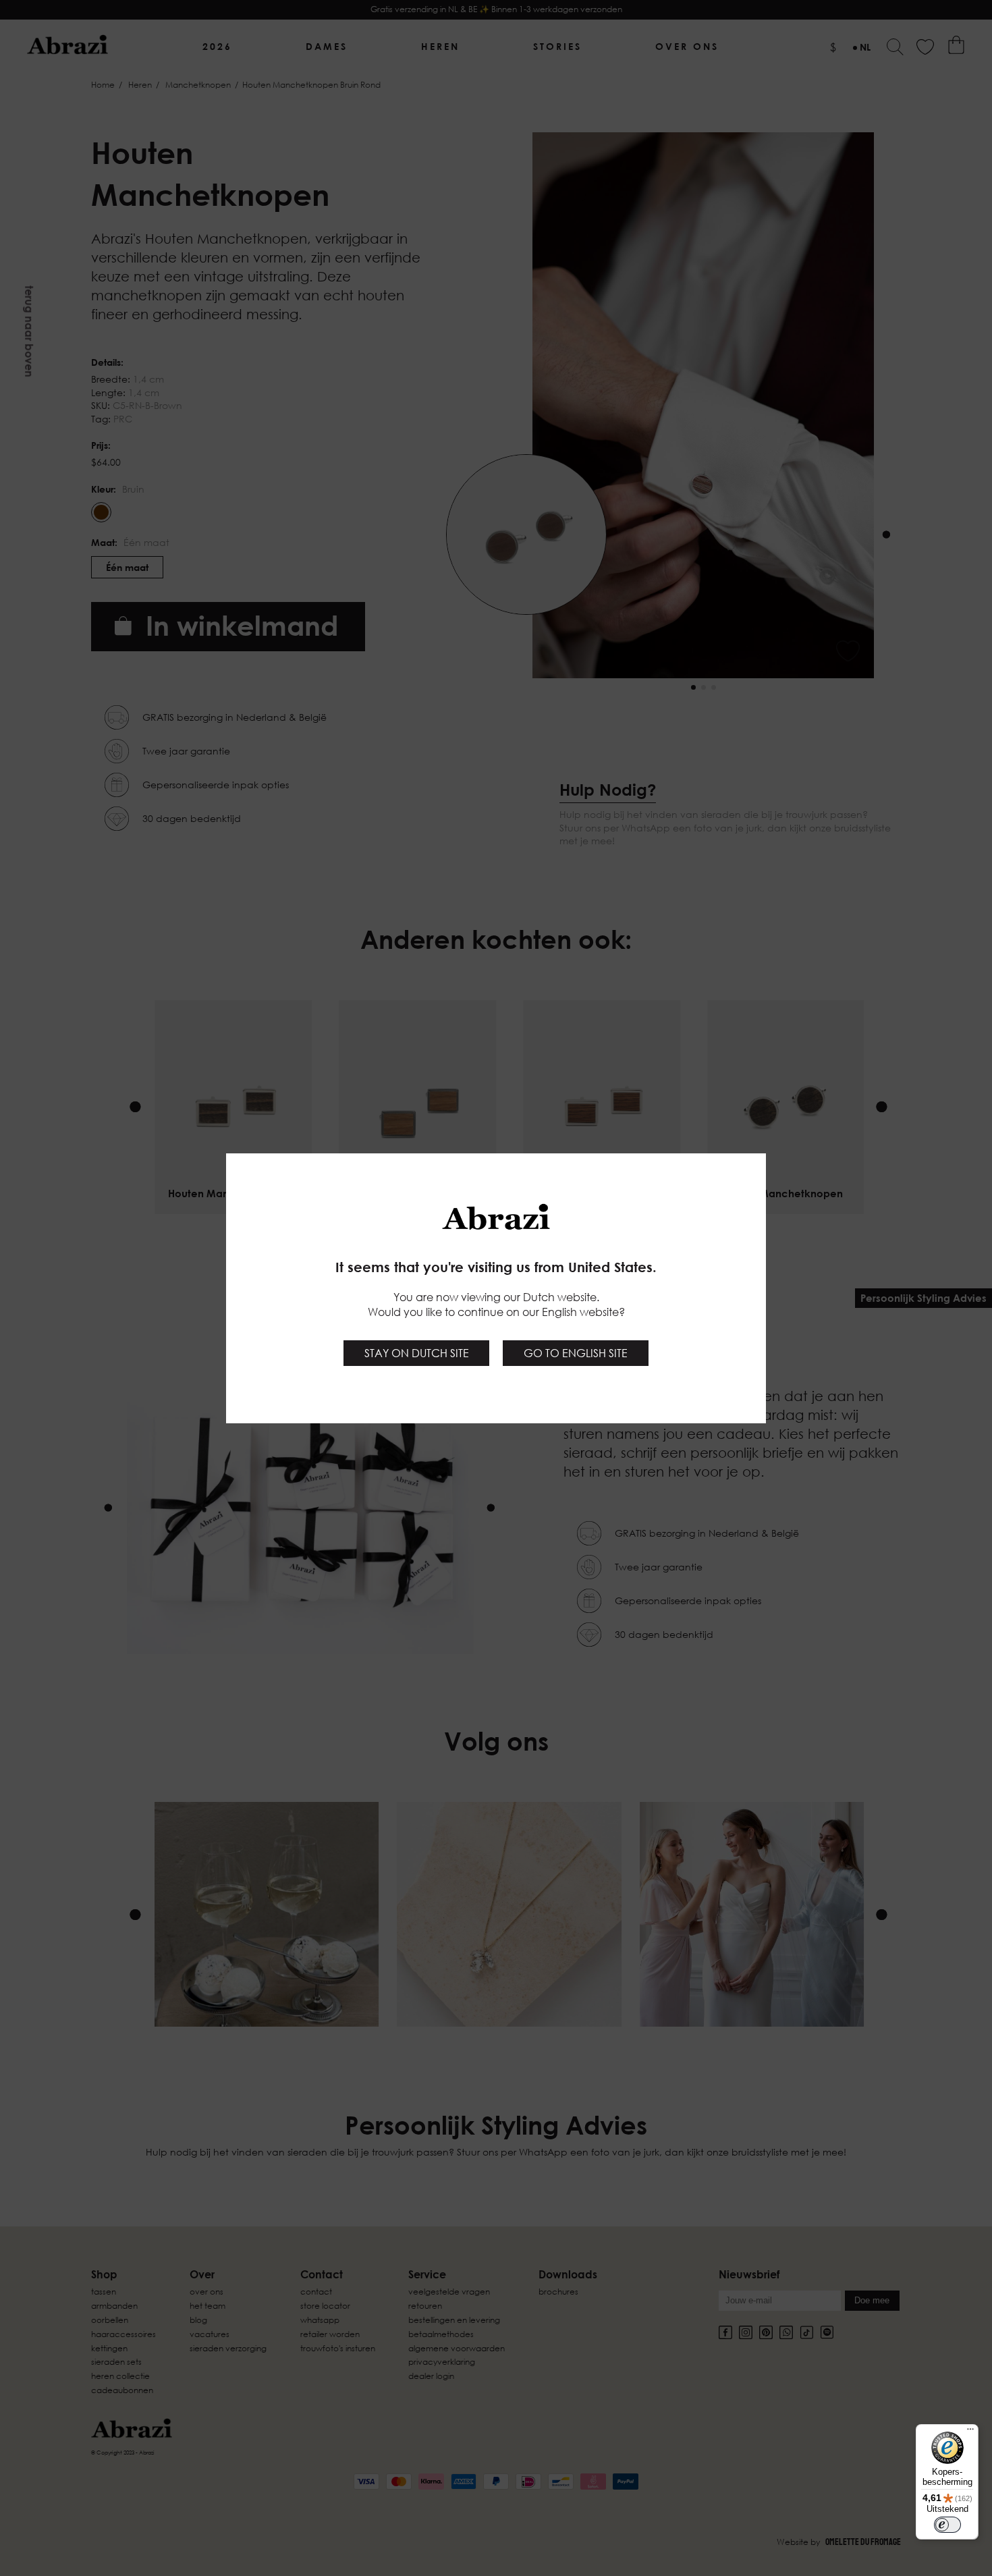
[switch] (947, 2525)
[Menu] (970, 2432)
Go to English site (576, 1353)
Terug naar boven (29, 331)
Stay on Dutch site (417, 1353)
